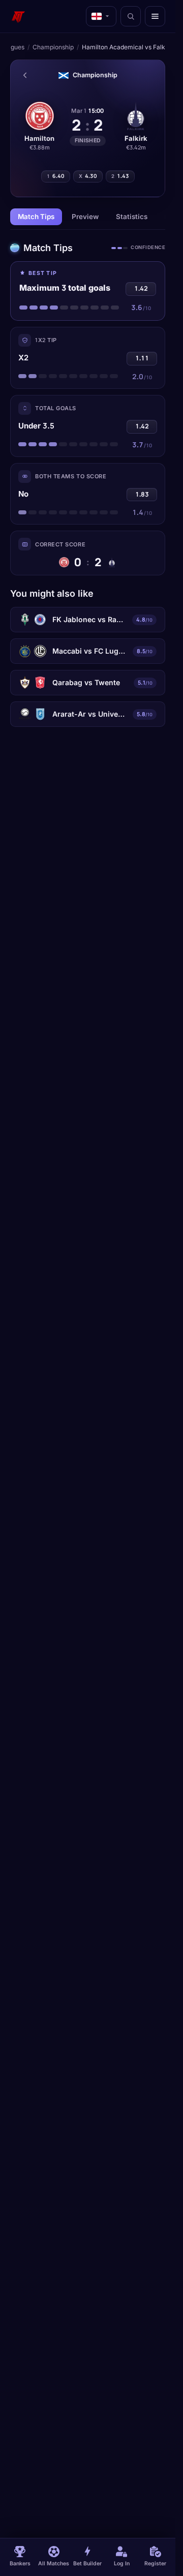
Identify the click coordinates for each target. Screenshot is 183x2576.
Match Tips (36, 217)
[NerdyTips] (18, 16)
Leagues (12, 47)
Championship (53, 47)
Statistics (132, 217)
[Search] (131, 16)
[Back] (25, 75)
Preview (85, 217)
